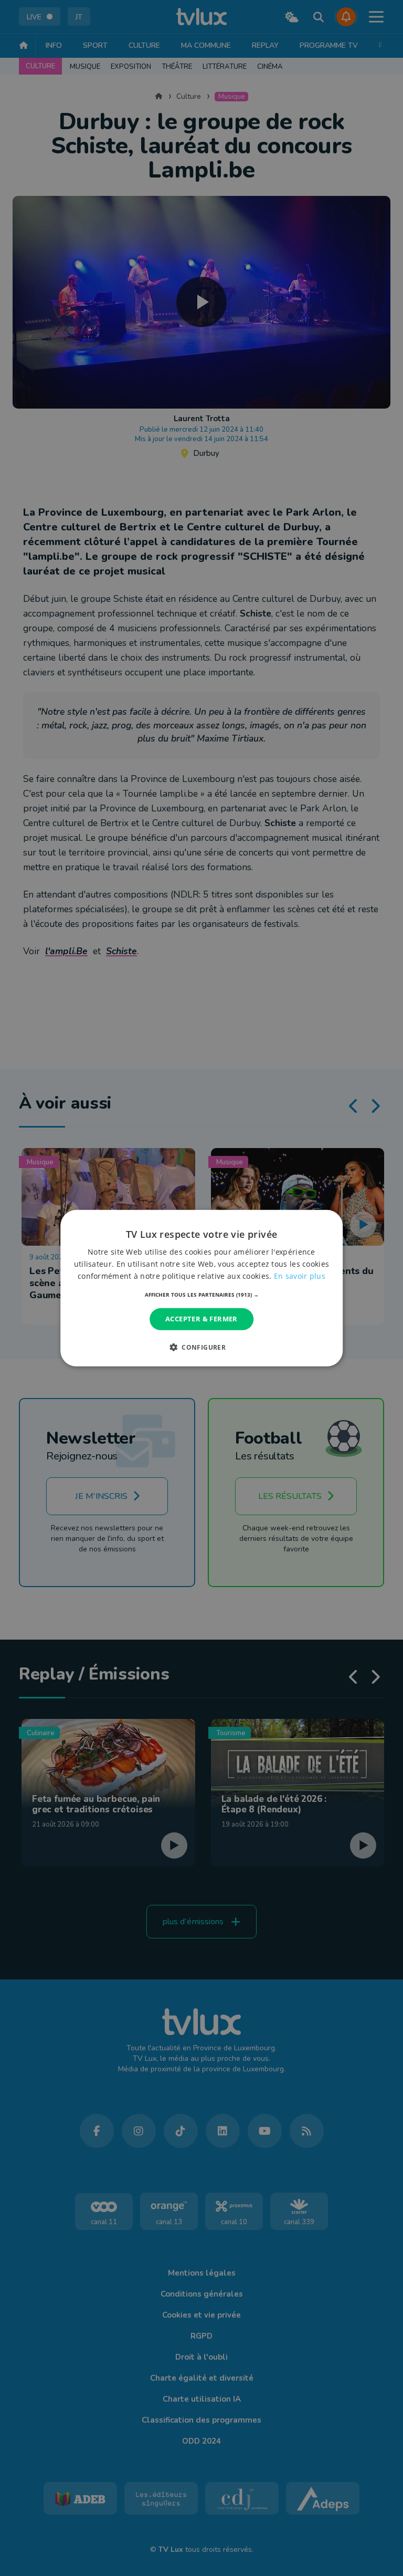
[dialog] (201, 1288)
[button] (202, 1295)
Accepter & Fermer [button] (201, 1319)
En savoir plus (300, 1276)
